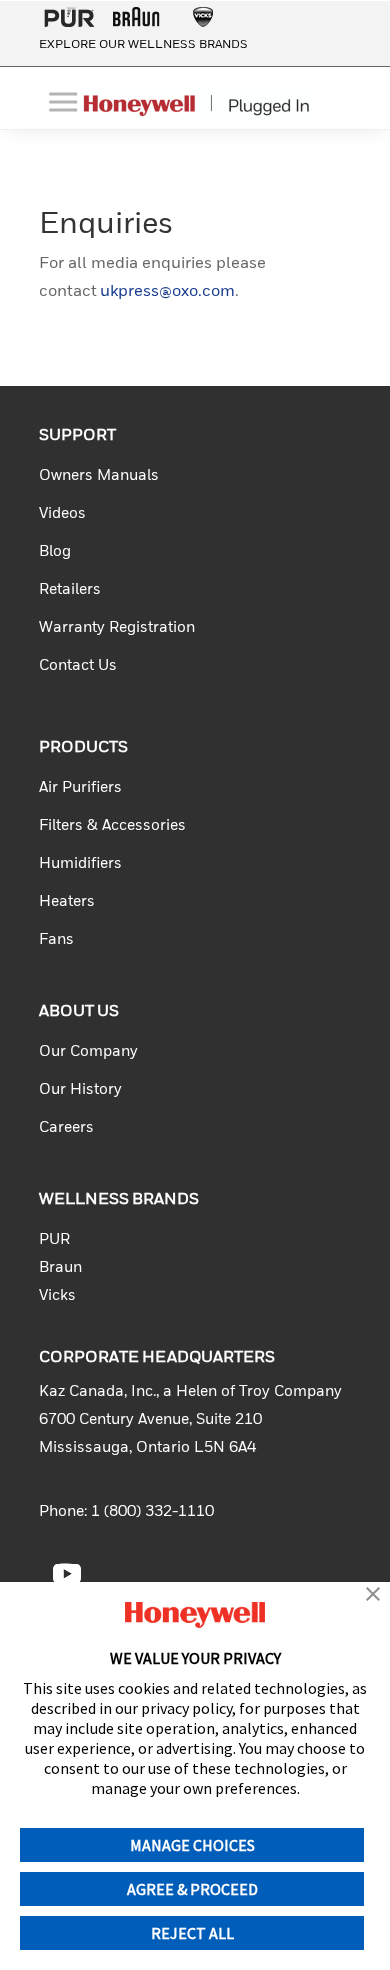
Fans (56, 939)
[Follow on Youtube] (67, 1574)
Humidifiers (80, 863)
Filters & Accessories (112, 825)
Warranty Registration (117, 627)
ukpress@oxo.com (167, 292)
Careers (66, 1127)
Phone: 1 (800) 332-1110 (126, 1511)
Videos (62, 513)
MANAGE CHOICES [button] (192, 1845)
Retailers (70, 589)
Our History (80, 1089)
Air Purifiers (80, 787)
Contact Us (78, 665)
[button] (373, 1596)
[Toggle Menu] (65, 101)
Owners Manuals (99, 475)
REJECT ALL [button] (192, 1933)
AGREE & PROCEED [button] (192, 1889)
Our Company (88, 1051)
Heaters (67, 901)
